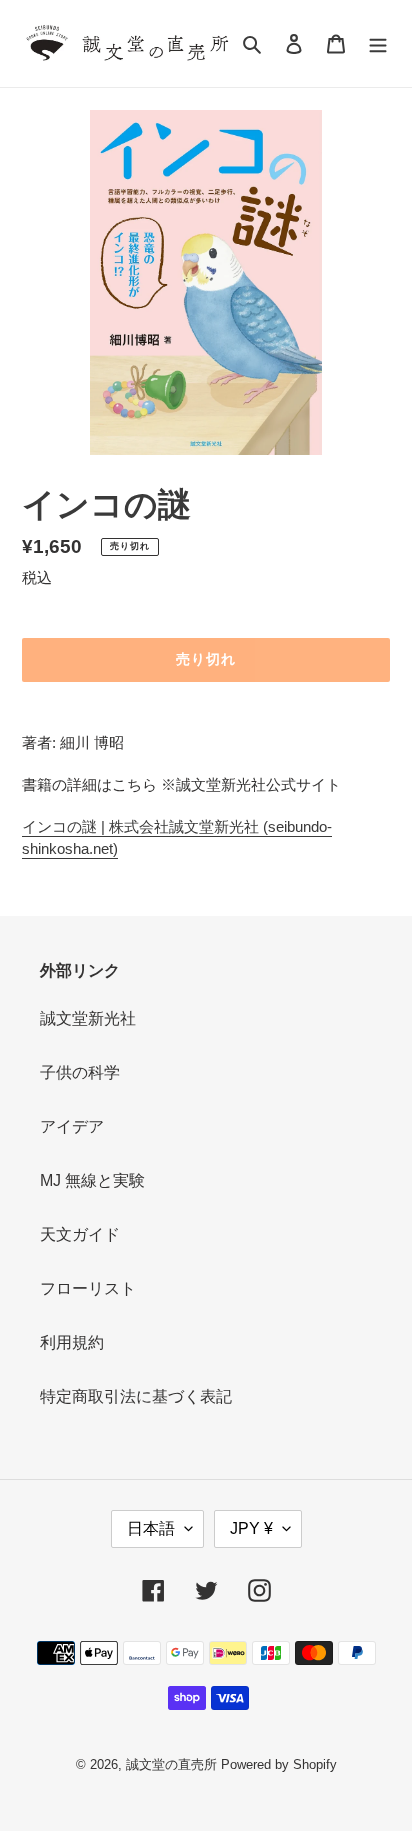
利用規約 (72, 1342)
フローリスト (88, 1288)
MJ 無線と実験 (92, 1180)
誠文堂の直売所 (171, 1764)
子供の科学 (80, 1072)
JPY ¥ (251, 1528)
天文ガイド (80, 1234)
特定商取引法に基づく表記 (136, 1396)
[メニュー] (378, 44)
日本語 (151, 1528)
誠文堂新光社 (88, 1018)
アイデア (72, 1126)
